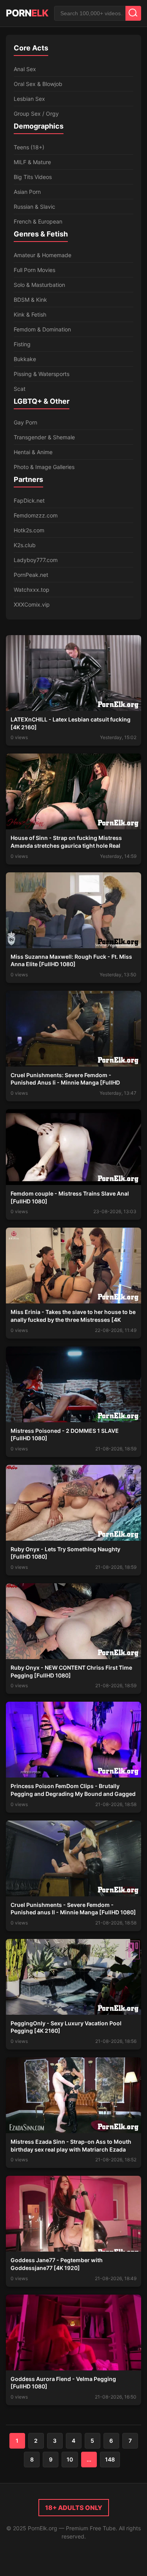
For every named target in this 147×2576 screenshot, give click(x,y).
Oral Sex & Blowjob (38, 84)
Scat (20, 389)
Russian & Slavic (34, 207)
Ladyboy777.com (36, 560)
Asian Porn (27, 192)
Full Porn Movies (34, 270)
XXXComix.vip (32, 604)
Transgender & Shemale (44, 437)
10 (70, 2459)
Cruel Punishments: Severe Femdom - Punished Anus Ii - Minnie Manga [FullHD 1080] (65, 1083)
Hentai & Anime (33, 452)
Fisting (22, 344)
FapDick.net (29, 500)
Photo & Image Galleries (44, 467)
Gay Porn (25, 422)
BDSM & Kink (30, 300)
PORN (27, 13)
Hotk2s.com (29, 530)
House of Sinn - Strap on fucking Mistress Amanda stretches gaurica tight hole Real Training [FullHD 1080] (66, 845)
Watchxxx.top (32, 590)
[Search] (133, 13)
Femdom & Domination (42, 329)
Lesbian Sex (29, 99)
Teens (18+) (29, 147)
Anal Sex (25, 69)
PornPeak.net (31, 575)
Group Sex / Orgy (36, 114)
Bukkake (25, 359)
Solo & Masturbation (39, 285)
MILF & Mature (32, 162)
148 (110, 2459)
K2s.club (25, 545)
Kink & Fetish (30, 314)
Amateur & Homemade (43, 255)
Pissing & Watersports (42, 374)
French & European (38, 221)
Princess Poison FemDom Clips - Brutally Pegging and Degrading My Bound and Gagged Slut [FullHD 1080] (73, 1794)
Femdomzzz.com (36, 515)
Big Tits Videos (33, 177)
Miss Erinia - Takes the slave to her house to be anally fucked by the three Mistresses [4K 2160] (73, 1319)
